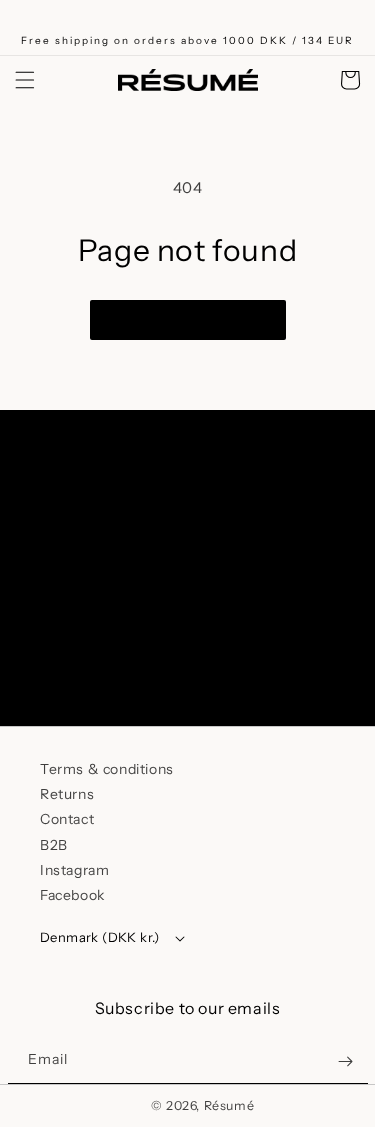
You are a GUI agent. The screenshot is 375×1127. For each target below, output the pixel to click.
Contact (67, 819)
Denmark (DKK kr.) (100, 937)
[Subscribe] (313, 655)
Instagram (74, 870)
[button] (25, 80)
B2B (54, 845)
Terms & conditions (107, 769)
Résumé (229, 1105)
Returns (67, 794)
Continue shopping (188, 320)
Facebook (72, 895)
